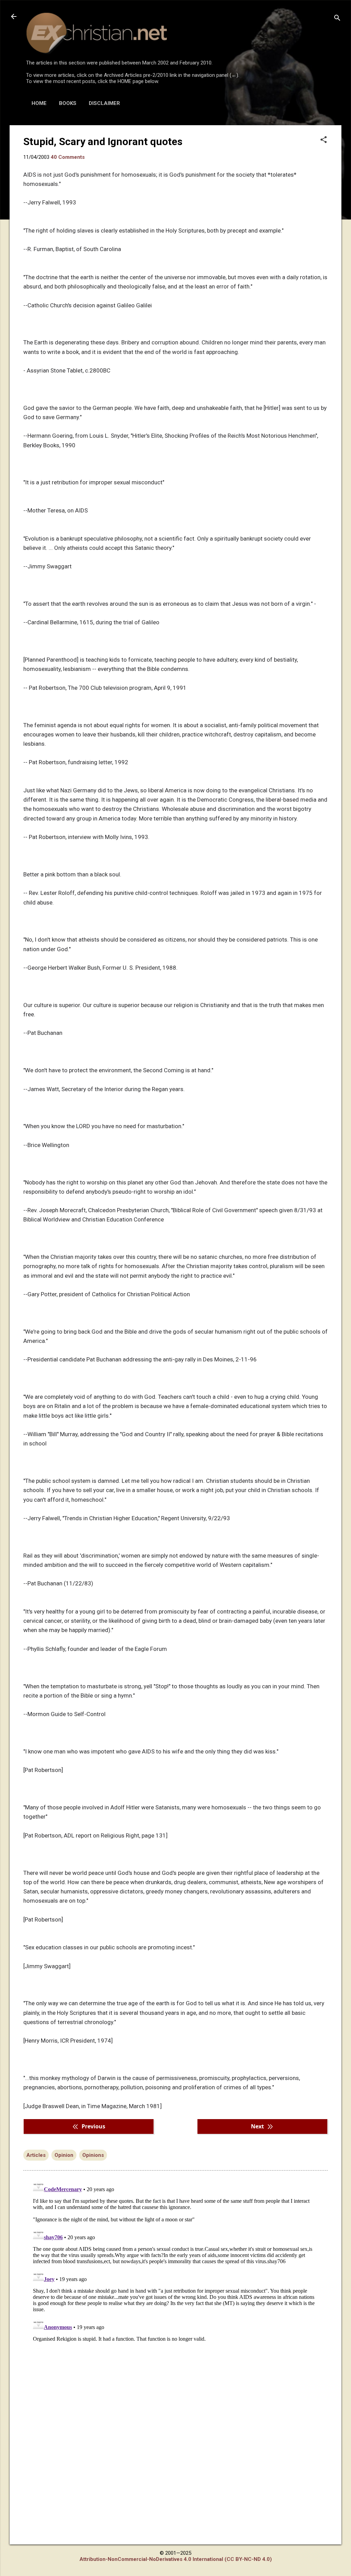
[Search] (337, 19)
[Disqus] (175, 2263)
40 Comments (68, 157)
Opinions (93, 2155)
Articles (36, 2155)
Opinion (64, 2155)
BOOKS (68, 103)
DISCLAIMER (104, 103)
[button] (324, 140)
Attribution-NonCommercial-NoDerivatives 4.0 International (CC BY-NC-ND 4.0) (176, 2559)
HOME (39, 103)
